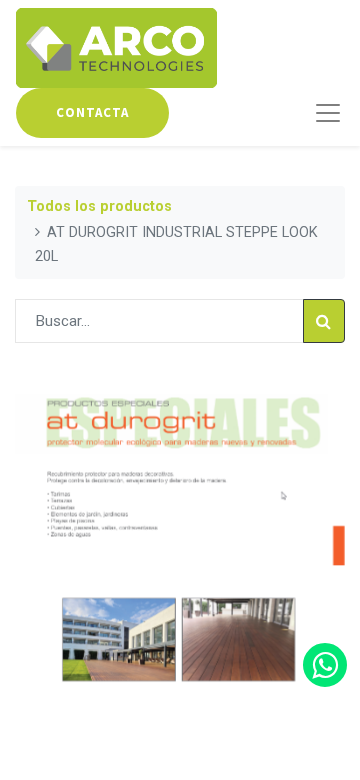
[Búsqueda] (324, 321)
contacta (92, 112)
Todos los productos (99, 206)
